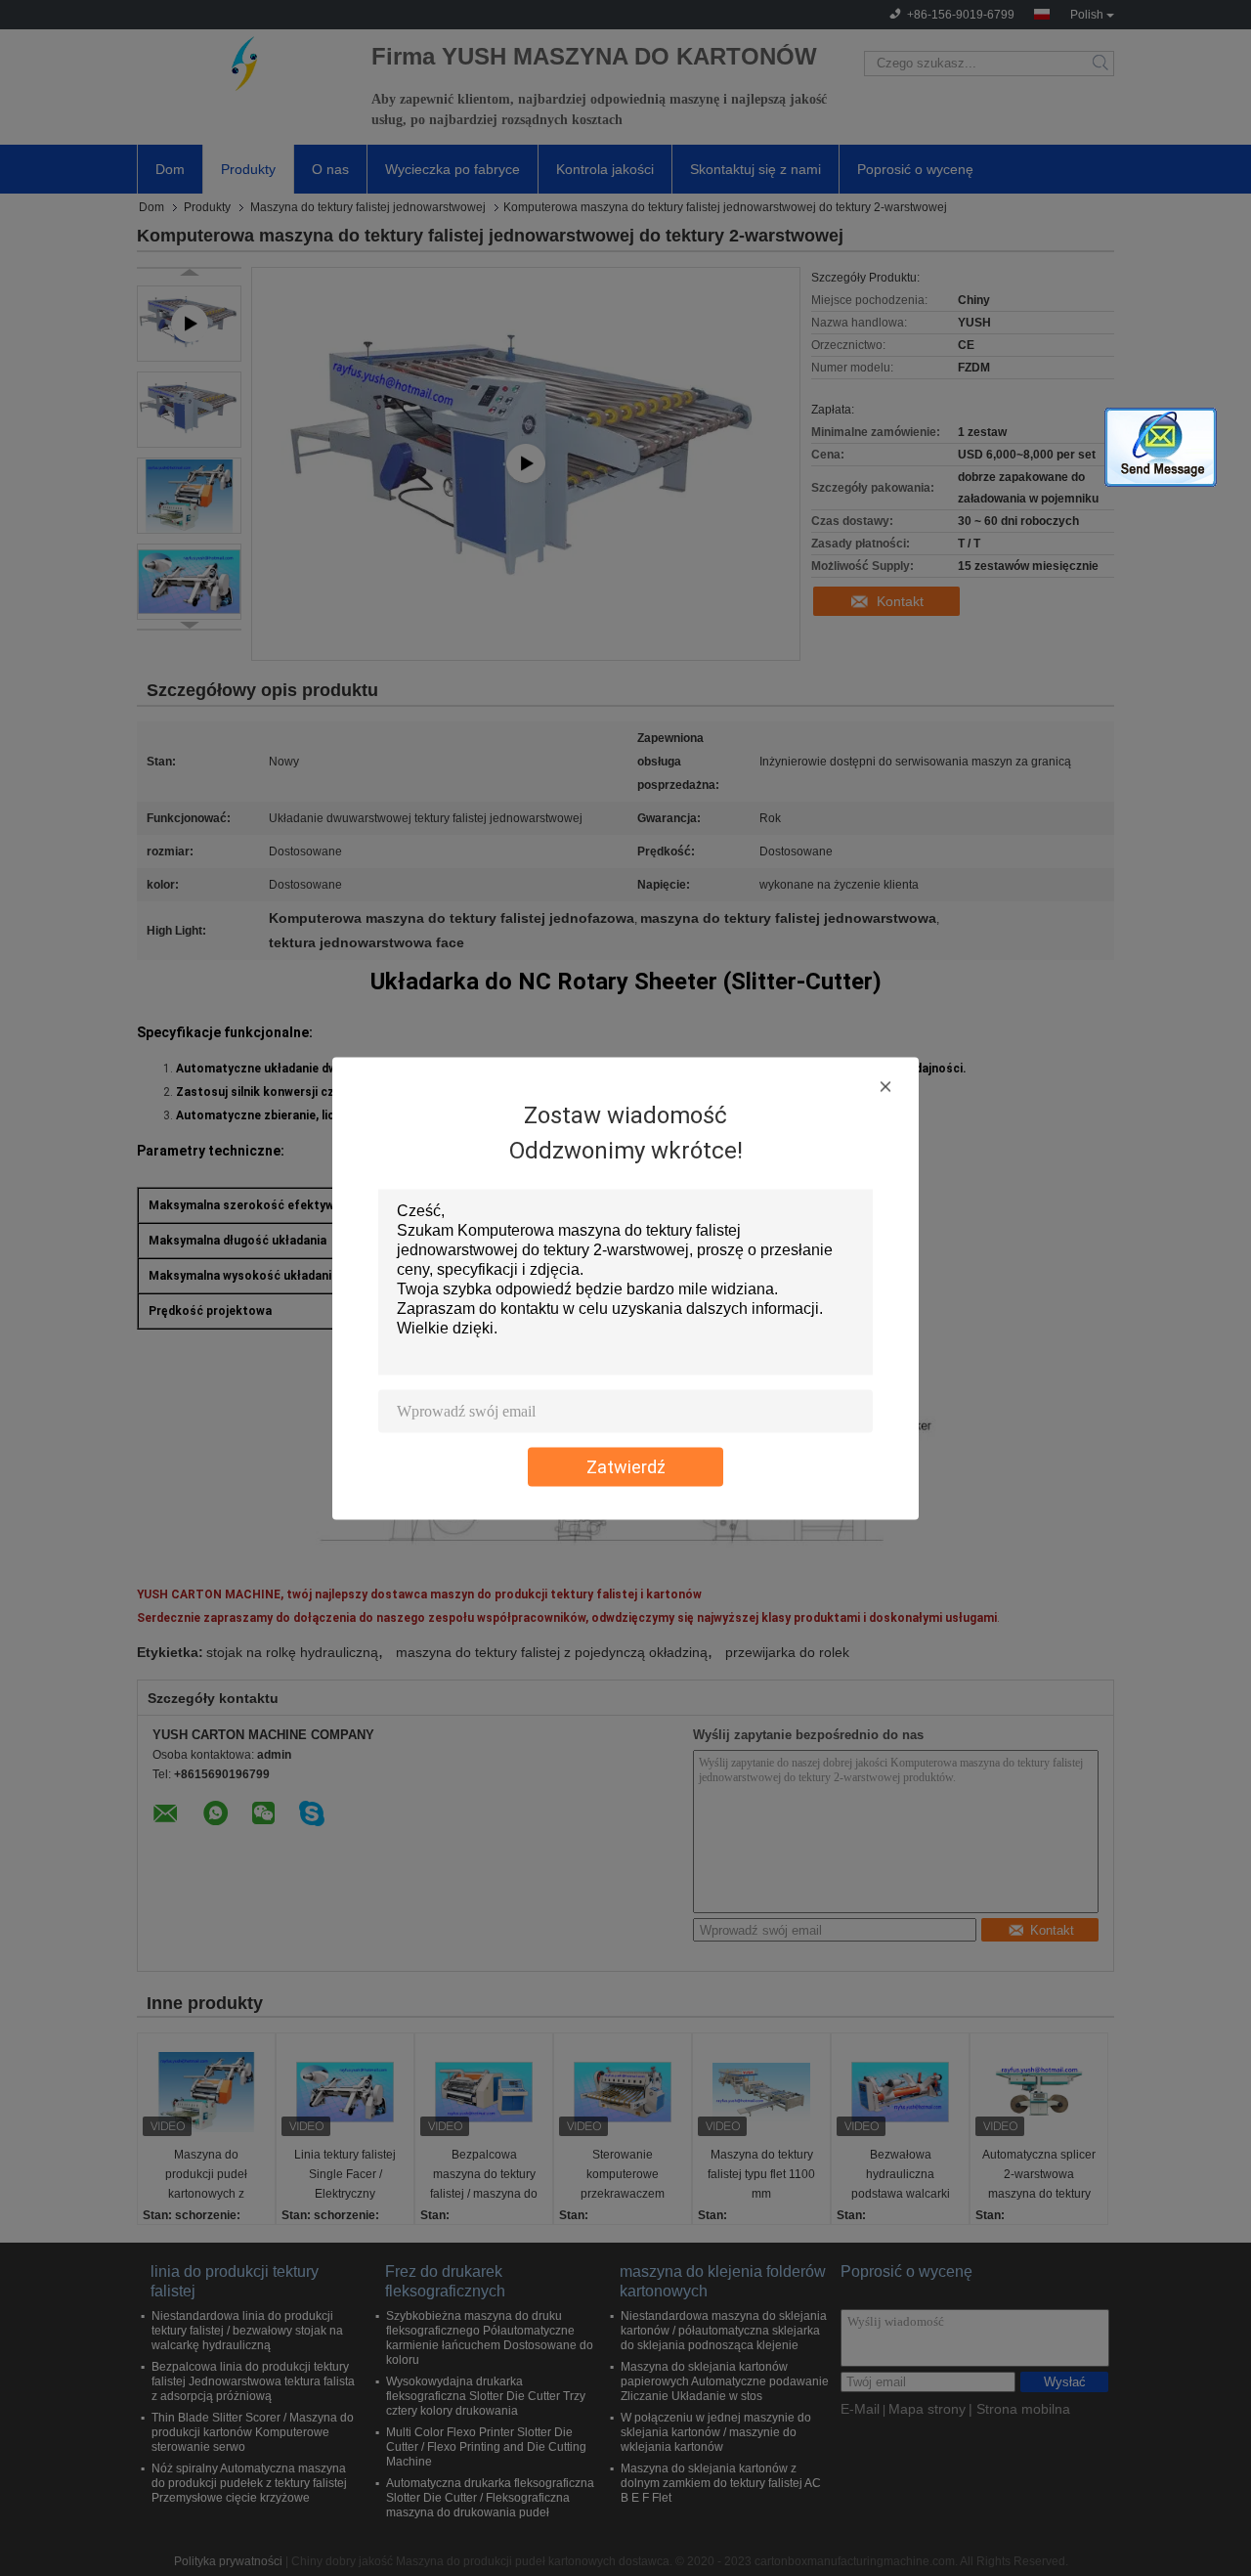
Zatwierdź (626, 1466)
